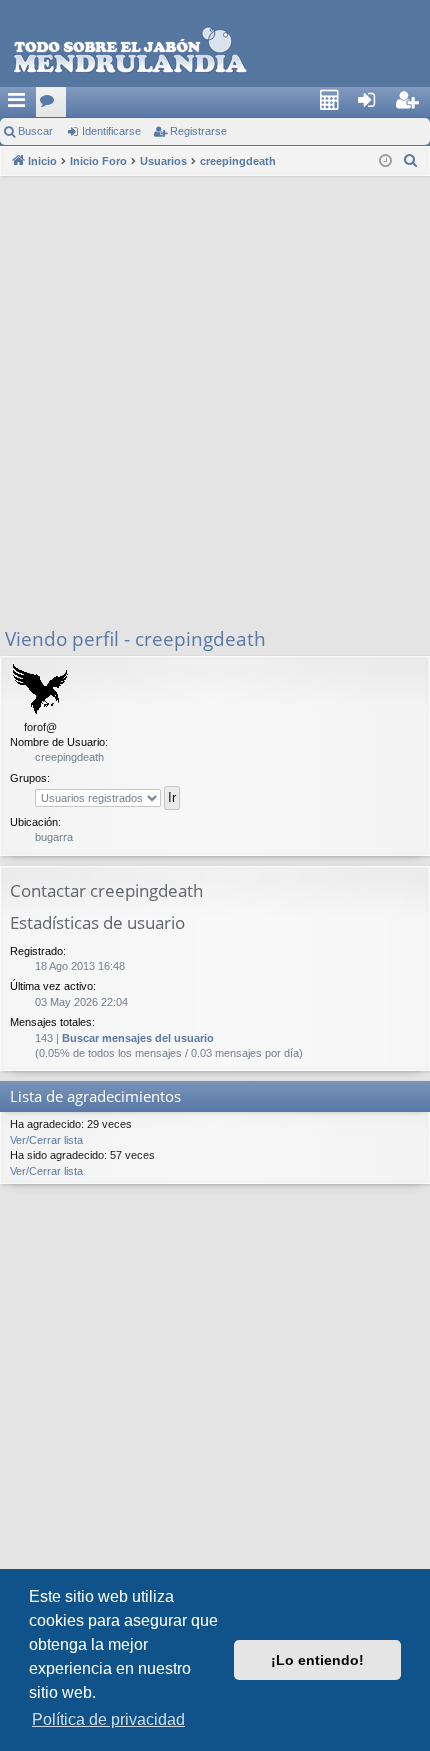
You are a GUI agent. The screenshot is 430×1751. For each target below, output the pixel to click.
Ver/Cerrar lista (46, 1140)
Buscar (35, 131)
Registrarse (198, 131)
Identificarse (111, 131)
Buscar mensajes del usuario (138, 1038)
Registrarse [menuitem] (416, 106)
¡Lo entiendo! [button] (317, 1660)
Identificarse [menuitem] (377, 106)
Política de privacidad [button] (108, 1719)
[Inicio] (215, 51)
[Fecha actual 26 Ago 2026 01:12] (385, 161)
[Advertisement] (215, 401)
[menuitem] (335, 102)
